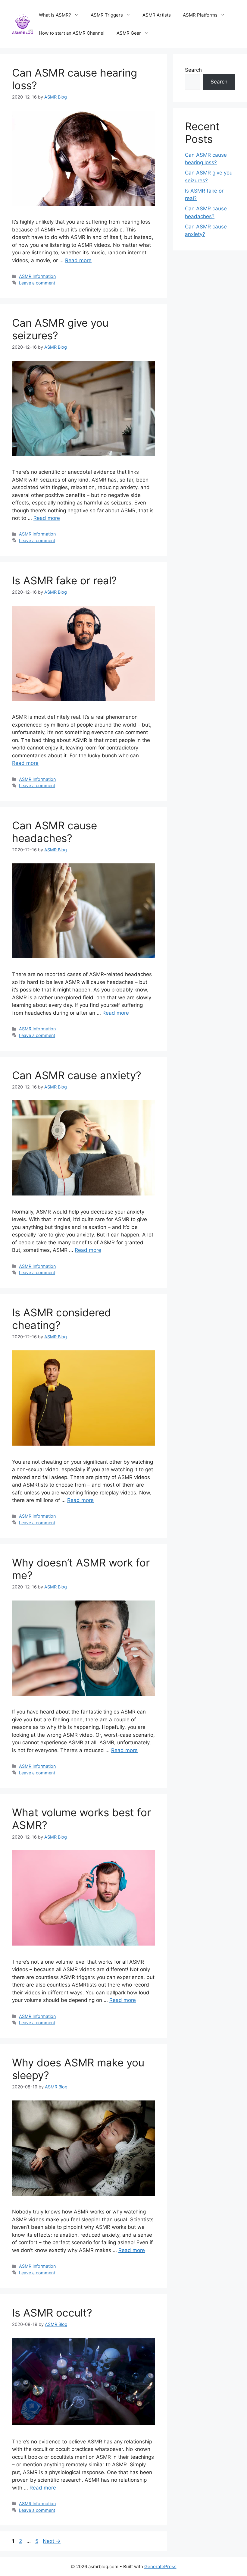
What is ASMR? (55, 15)
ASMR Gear (129, 33)
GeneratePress (160, 2567)
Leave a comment (37, 283)
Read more (78, 260)
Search (193, 70)
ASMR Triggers (107, 15)
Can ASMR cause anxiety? (77, 1075)
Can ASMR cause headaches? (55, 832)
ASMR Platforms (200, 15)
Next (52, 2541)
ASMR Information (37, 276)
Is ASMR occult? (52, 2313)
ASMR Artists (157, 15)
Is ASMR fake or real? (64, 580)
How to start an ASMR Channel (72, 33)
